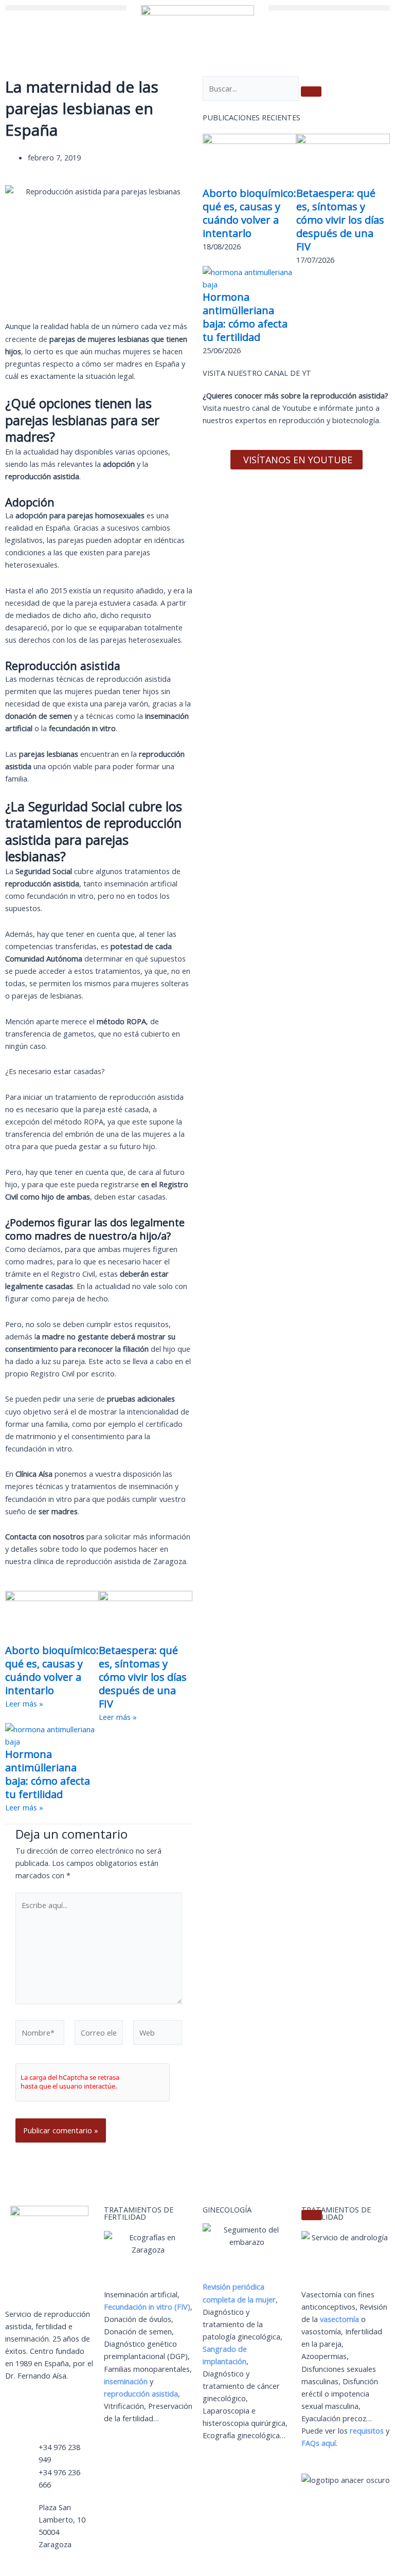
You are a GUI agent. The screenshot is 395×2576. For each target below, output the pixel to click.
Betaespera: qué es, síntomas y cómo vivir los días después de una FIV (143, 1677)
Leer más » (24, 1703)
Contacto (21, 2411)
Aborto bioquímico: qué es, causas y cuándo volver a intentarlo (52, 1670)
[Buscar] (311, 92)
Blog (54, 2411)
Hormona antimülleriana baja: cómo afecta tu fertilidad (48, 1774)
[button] (66, 8)
